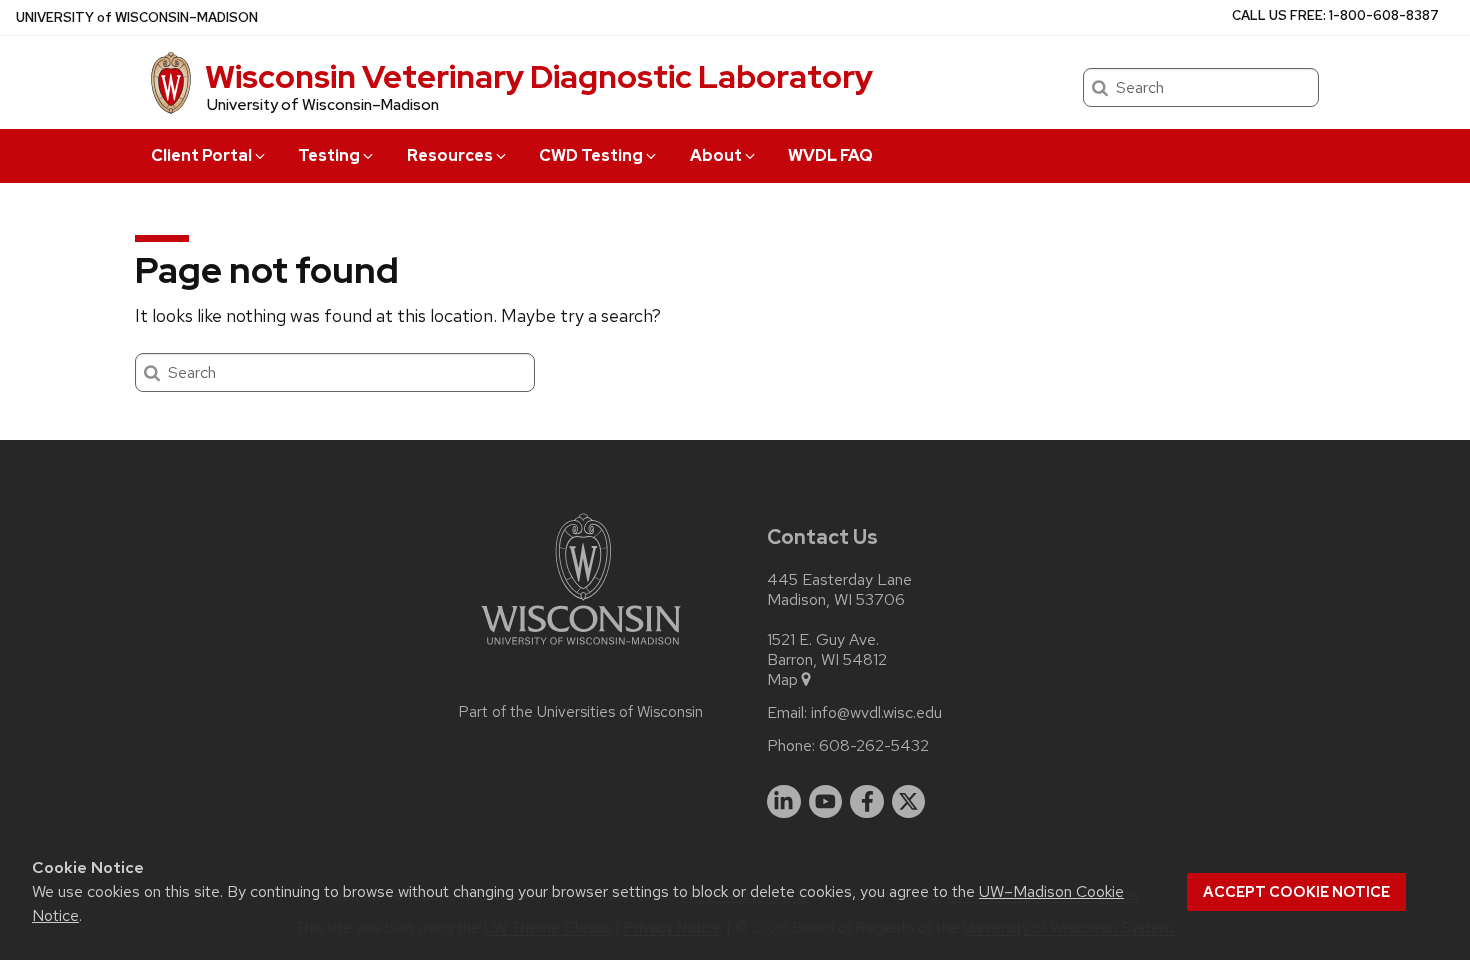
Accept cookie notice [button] (1296, 892)
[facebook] (867, 802)
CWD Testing (591, 155)
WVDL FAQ (830, 155)
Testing (329, 155)
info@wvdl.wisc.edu (876, 713)
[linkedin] (784, 802)
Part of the (581, 712)
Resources (450, 155)
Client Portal (201, 155)
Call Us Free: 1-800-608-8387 (1335, 15)
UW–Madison (137, 17)
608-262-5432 (874, 746)
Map (782, 680)
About (716, 155)
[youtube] (826, 802)
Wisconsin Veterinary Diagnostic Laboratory (539, 76)
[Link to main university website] (581, 648)
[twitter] (909, 802)
